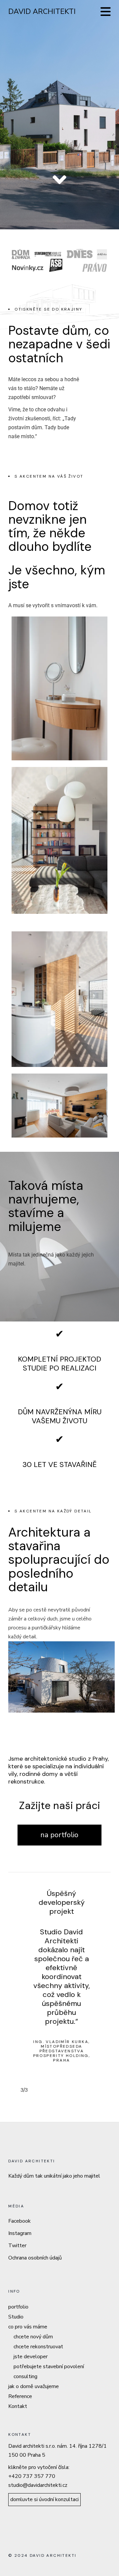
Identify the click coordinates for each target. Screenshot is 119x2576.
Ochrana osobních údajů (35, 2258)
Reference (20, 2396)
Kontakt (18, 2406)
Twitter (17, 2246)
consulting (25, 2376)
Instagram (20, 2233)
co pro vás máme (28, 2327)
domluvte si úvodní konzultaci (44, 2499)
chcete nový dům (33, 2337)
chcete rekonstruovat (38, 2347)
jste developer (31, 2357)
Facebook (20, 2221)
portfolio (18, 2307)
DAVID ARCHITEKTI (42, 12)
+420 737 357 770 (32, 2476)
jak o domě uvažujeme (34, 2386)
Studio (16, 2317)
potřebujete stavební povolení (49, 2367)
